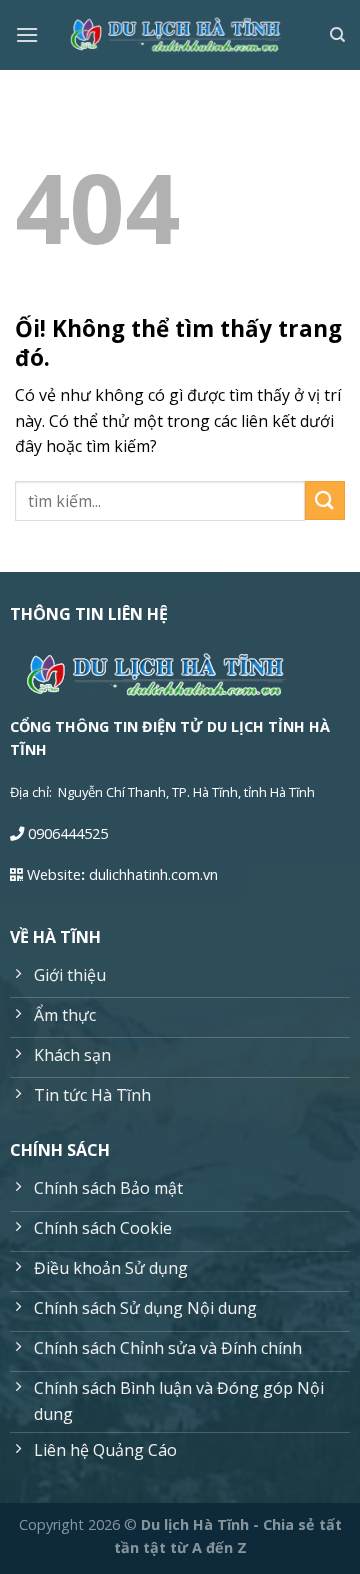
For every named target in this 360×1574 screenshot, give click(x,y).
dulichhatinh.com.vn (153, 874)
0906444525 (68, 833)
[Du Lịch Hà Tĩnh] (180, 35)
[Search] (337, 35)
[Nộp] (325, 500)
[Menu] (27, 34)
